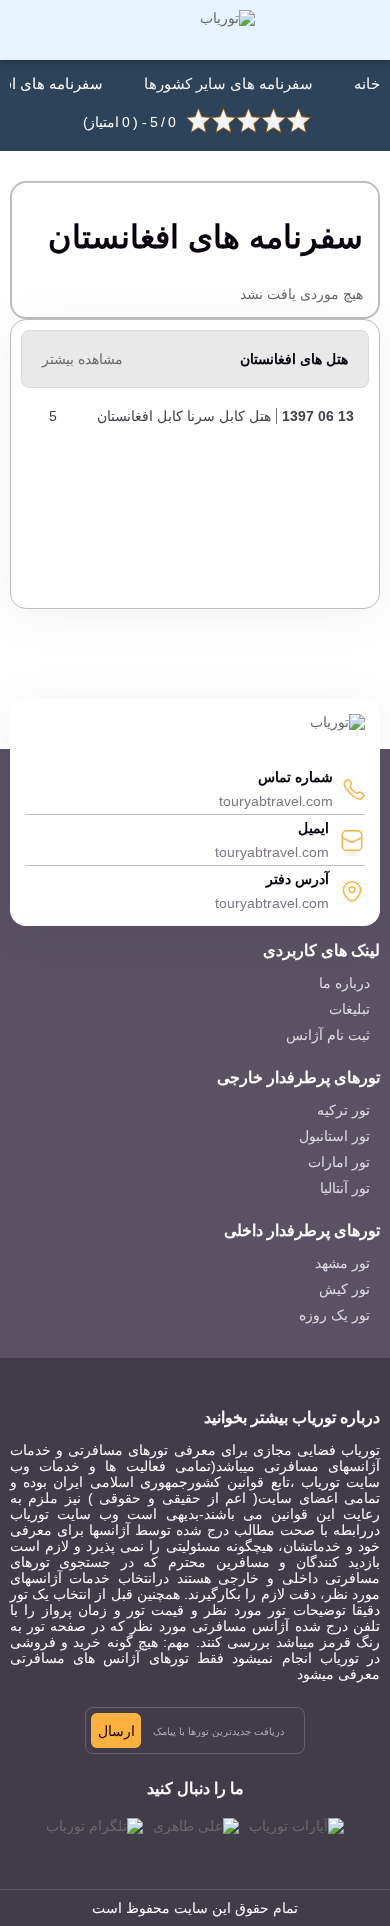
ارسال (116, 1731)
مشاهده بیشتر (82, 359)
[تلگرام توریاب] (94, 1826)
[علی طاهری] (196, 1826)
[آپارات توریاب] (296, 1826)
